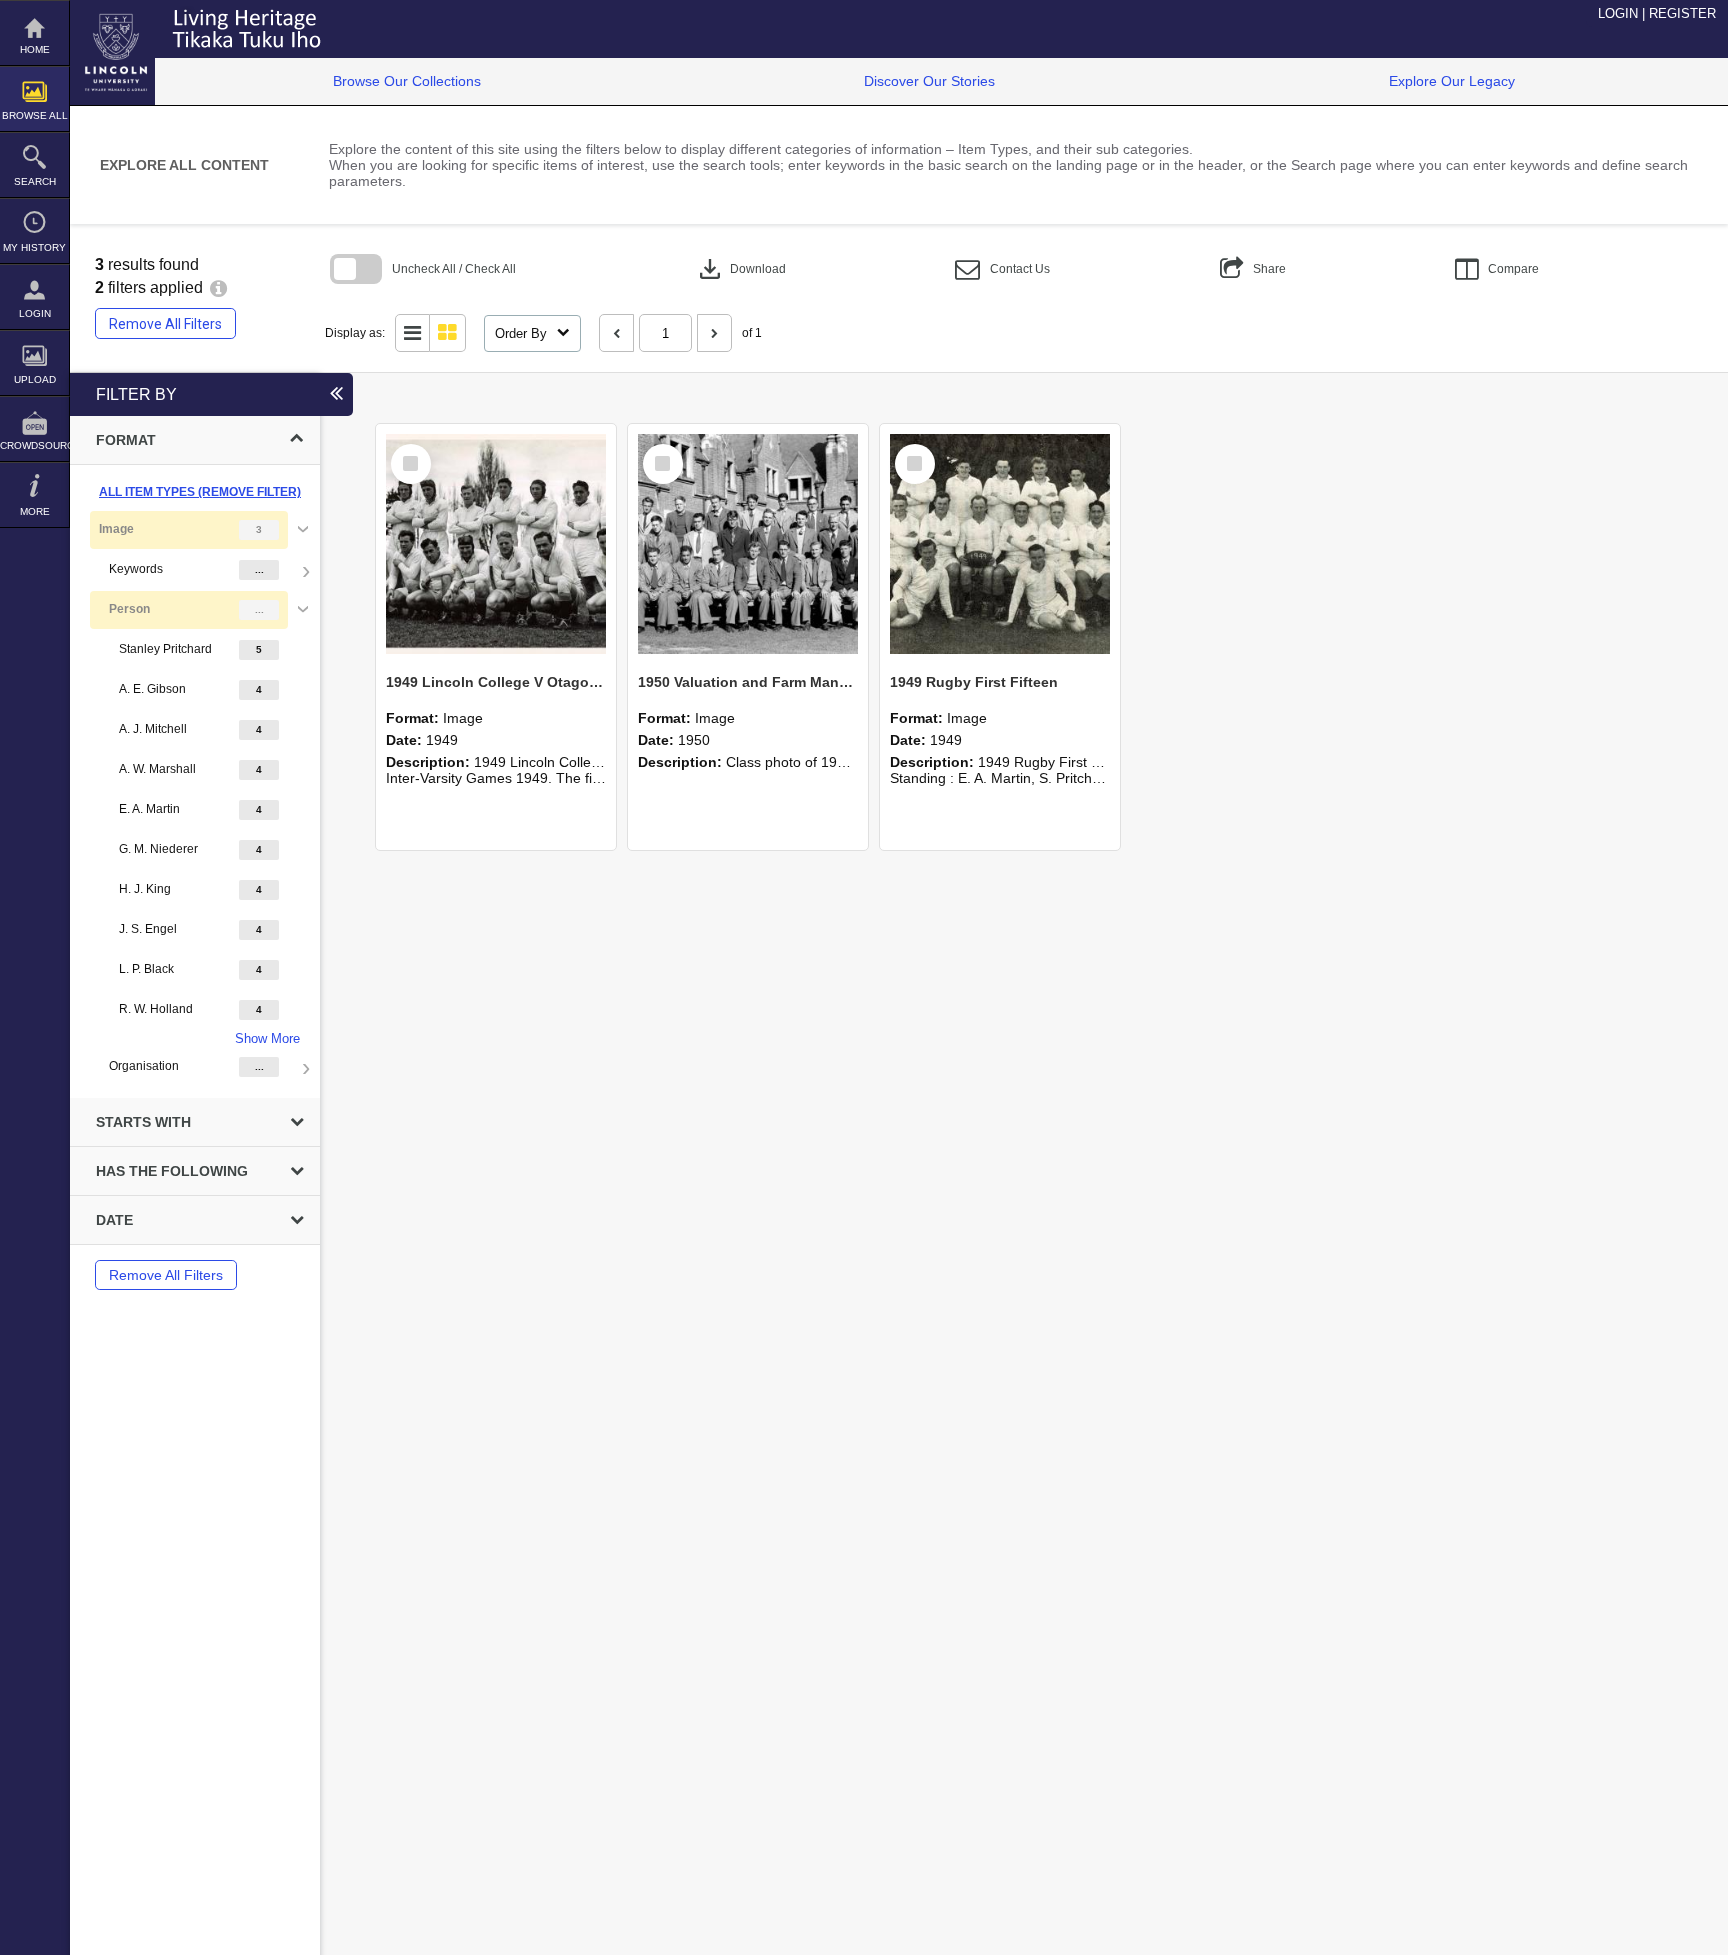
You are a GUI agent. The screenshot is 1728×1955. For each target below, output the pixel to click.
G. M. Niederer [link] (158, 849)
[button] (1002, 269)
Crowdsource (34, 445)
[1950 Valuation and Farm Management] (748, 544)
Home (35, 49)
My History (34, 247)
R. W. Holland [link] (156, 1009)
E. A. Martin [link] (149, 809)
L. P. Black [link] (146, 969)
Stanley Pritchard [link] (165, 649)
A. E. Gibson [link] (152, 689)
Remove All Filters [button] (165, 324)
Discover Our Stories (929, 81)
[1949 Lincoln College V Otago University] (496, 544)
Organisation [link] (144, 1066)
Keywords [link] (136, 569)
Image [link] (116, 529)
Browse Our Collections (407, 81)
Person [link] (129, 609)
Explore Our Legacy (1452, 81)
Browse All (35, 115)
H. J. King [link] (145, 889)
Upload (35, 379)
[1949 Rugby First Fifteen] (1000, 544)
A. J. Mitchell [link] (153, 729)
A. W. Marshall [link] (157, 769)
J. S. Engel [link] (148, 929)
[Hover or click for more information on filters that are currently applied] (218, 287)
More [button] (35, 511)
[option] (195, 798)
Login (35, 313)
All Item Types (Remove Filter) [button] (200, 492)
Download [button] (740, 269)
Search (35, 181)
